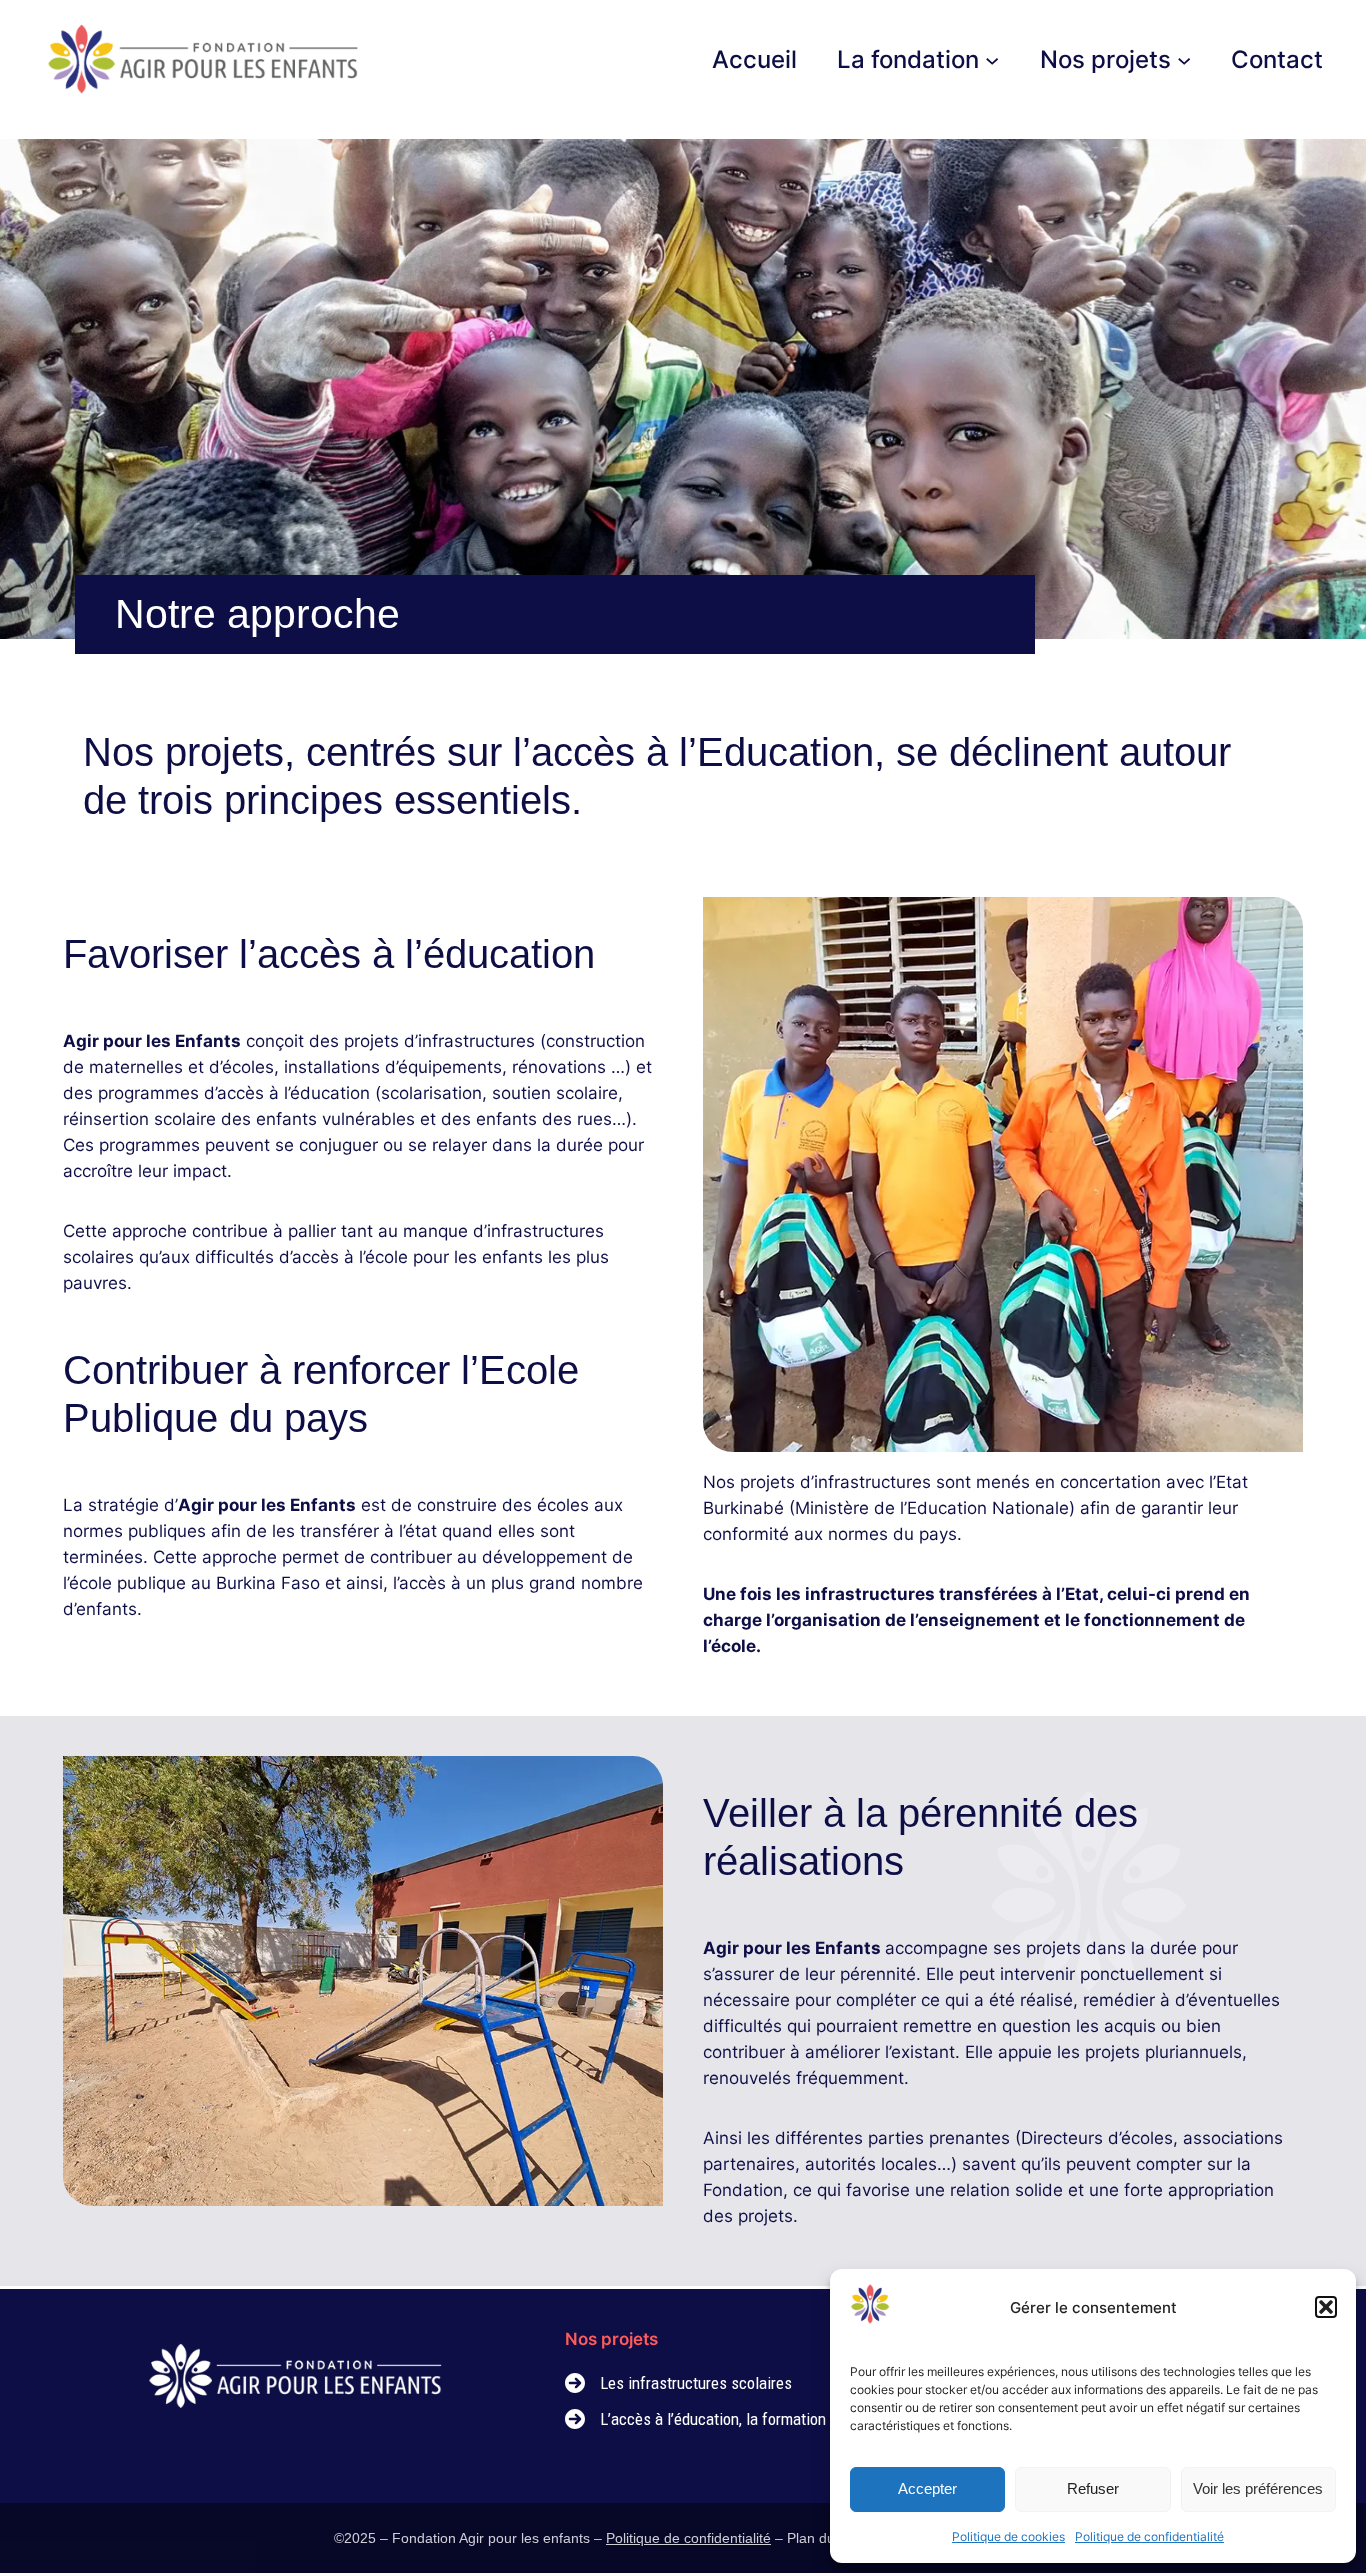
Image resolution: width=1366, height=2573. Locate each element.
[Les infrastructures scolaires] (678, 2383)
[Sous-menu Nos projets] (1184, 59)
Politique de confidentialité (1149, 2536)
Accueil (754, 59)
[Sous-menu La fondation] (992, 59)
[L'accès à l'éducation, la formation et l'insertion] (738, 2419)
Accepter (927, 2488)
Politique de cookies (1008, 2536)
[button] (1326, 2307)
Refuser (1093, 2488)
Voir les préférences (1258, 2488)
